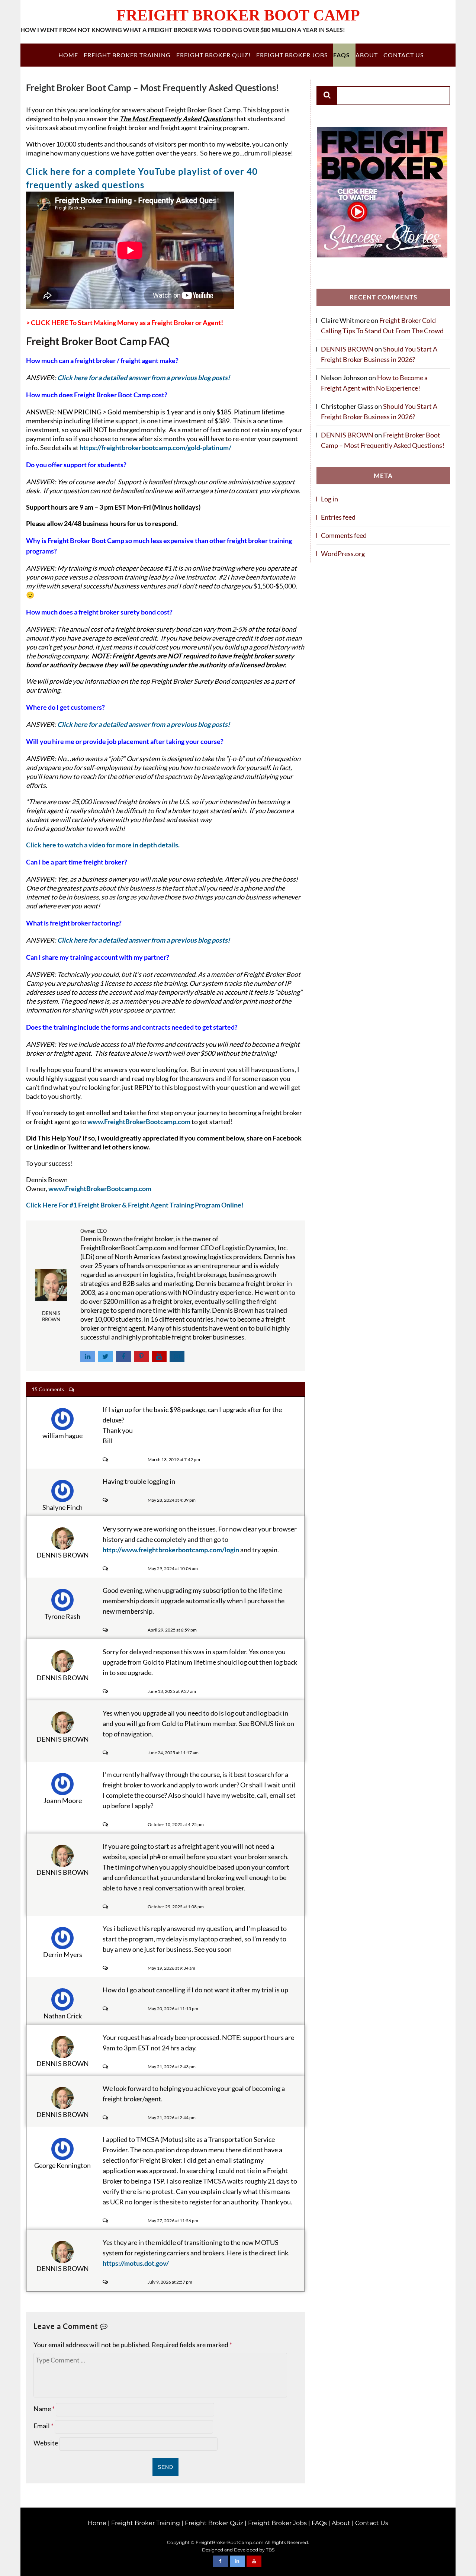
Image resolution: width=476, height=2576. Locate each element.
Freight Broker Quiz (214, 2523)
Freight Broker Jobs (292, 55)
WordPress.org (343, 554)
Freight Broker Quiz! (213, 55)
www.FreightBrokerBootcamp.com (139, 1122)
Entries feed (338, 517)
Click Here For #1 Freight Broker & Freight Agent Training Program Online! (135, 1205)
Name (44, 2409)
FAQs (342, 55)
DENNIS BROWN (347, 349)
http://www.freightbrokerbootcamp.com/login (171, 1550)
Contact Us (403, 55)
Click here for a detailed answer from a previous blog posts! (144, 378)
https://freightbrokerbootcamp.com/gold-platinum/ (156, 447)
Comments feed (344, 535)
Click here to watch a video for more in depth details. (103, 845)
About (367, 55)
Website (46, 2443)
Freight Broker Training (127, 55)
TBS (270, 2550)
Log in (329, 499)
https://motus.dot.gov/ (136, 2263)
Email (44, 2426)
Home (68, 55)
